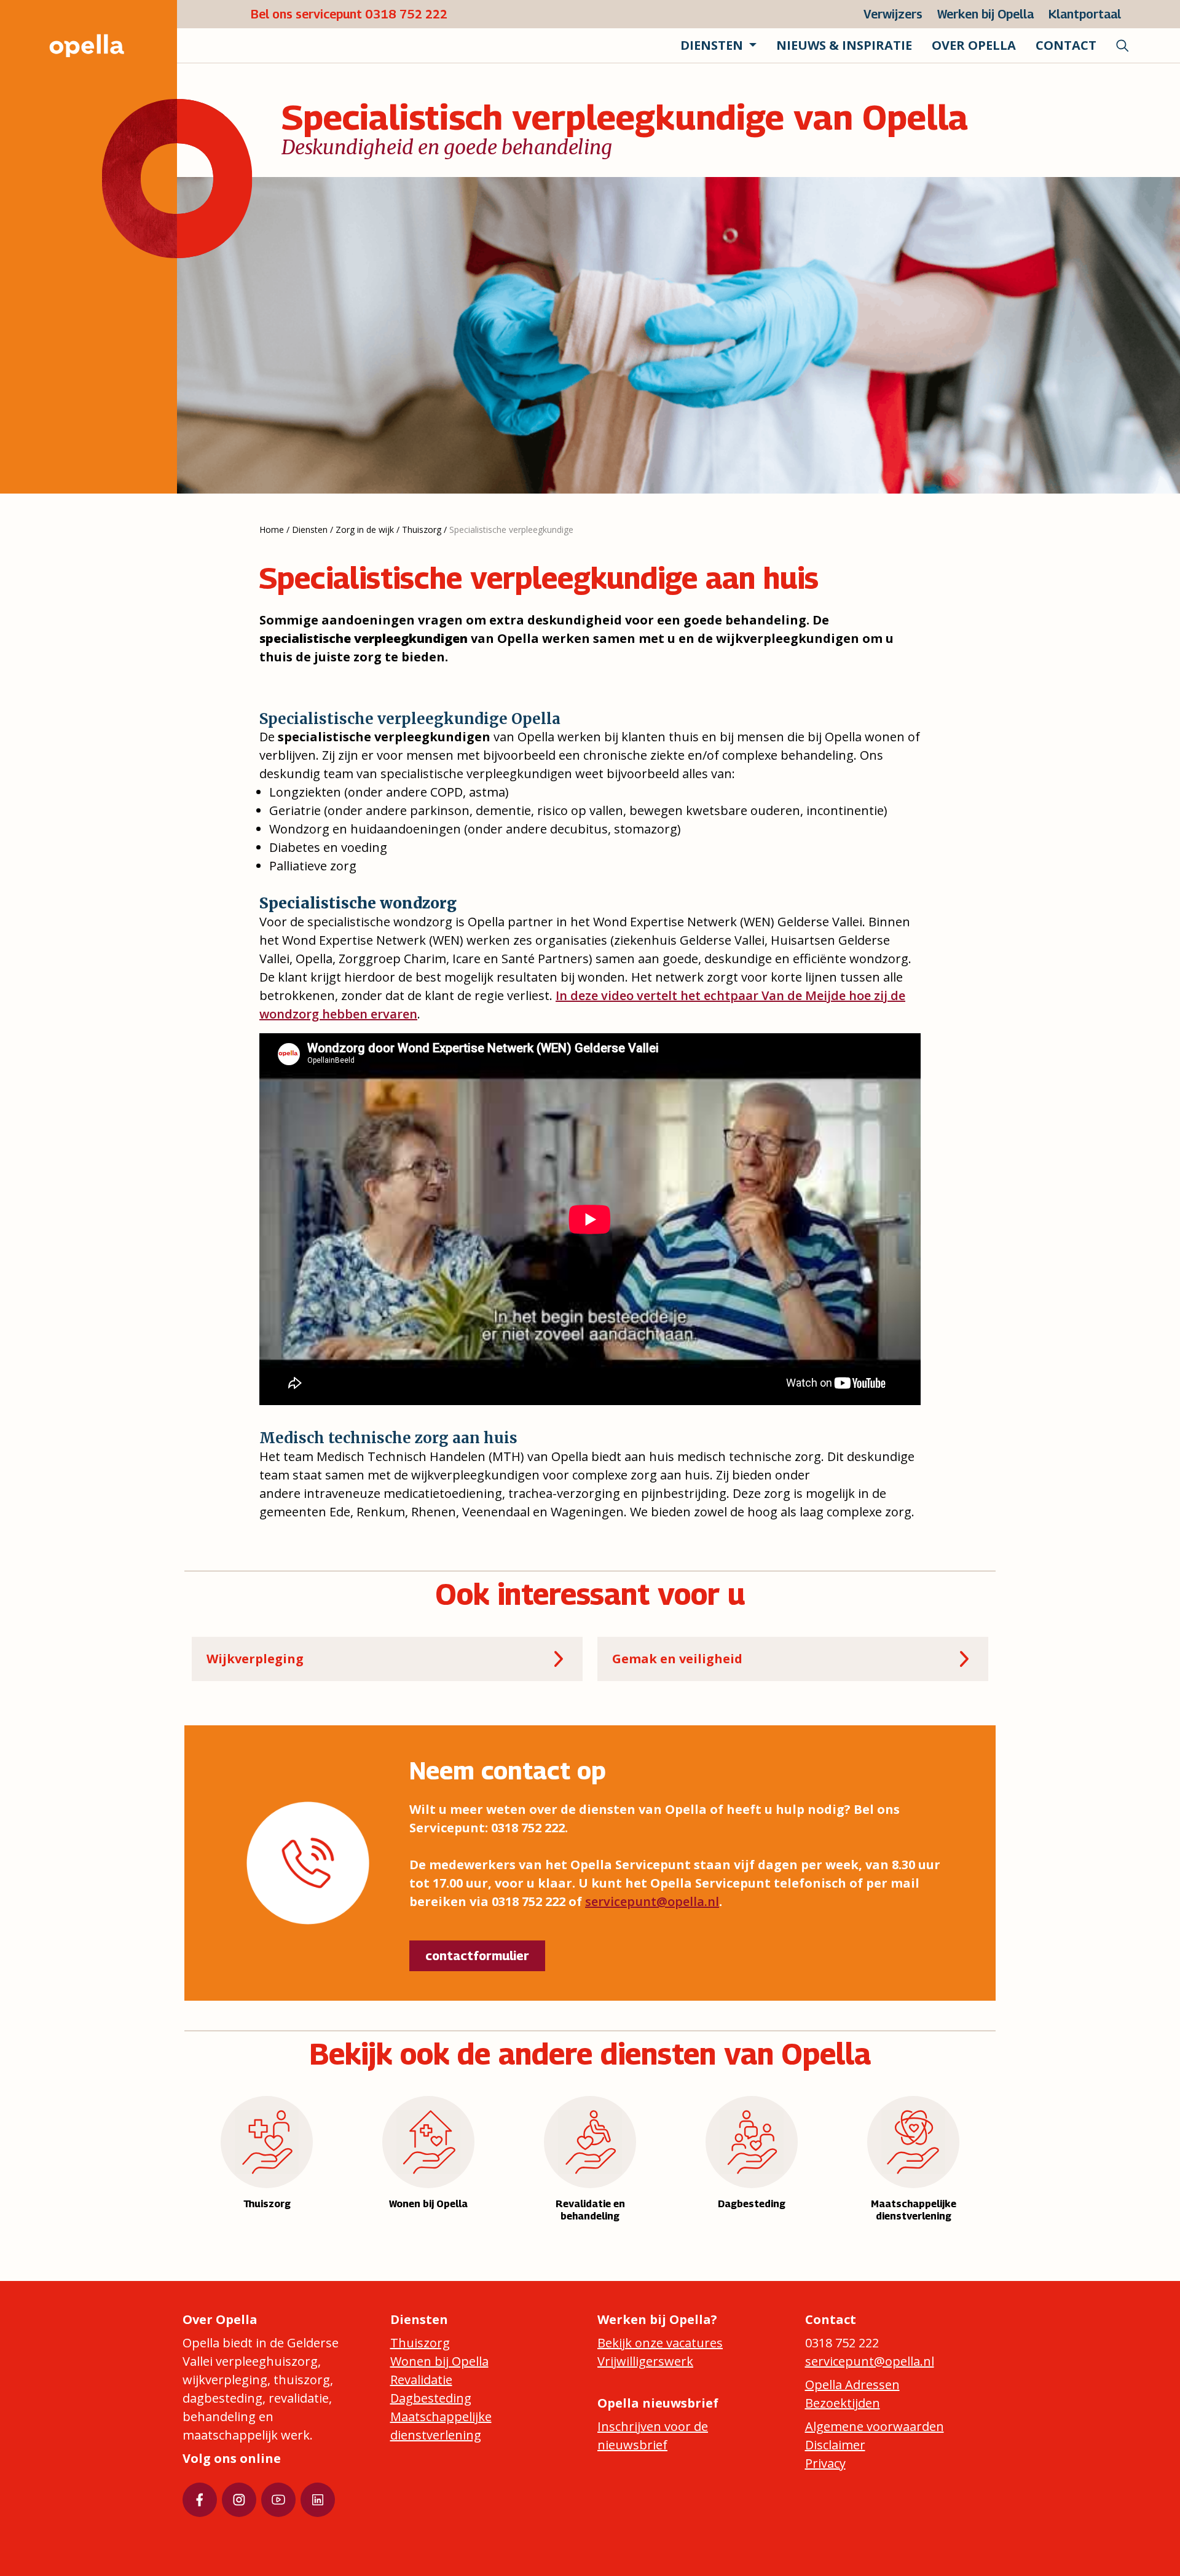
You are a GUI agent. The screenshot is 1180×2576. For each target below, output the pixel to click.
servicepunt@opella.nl (652, 1901)
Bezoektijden (843, 2403)
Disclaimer (835, 2445)
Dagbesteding (431, 2398)
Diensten (310, 530)
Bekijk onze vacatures (660, 2343)
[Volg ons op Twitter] (239, 2500)
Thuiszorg (422, 530)
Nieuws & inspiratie (844, 45)
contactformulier (477, 1956)
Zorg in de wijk (365, 530)
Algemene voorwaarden (875, 2426)
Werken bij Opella (985, 14)
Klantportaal (1085, 14)
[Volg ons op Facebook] (200, 2500)
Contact (1066, 45)
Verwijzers (893, 14)
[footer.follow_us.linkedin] (318, 2500)
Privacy (825, 2463)
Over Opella (974, 45)
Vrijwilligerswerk (645, 2361)
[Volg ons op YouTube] (278, 2500)
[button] (718, 45)
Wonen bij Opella (439, 2361)
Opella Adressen (852, 2385)
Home (272, 530)
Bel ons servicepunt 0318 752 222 (349, 14)
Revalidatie (421, 2380)
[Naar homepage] (74, 45)
